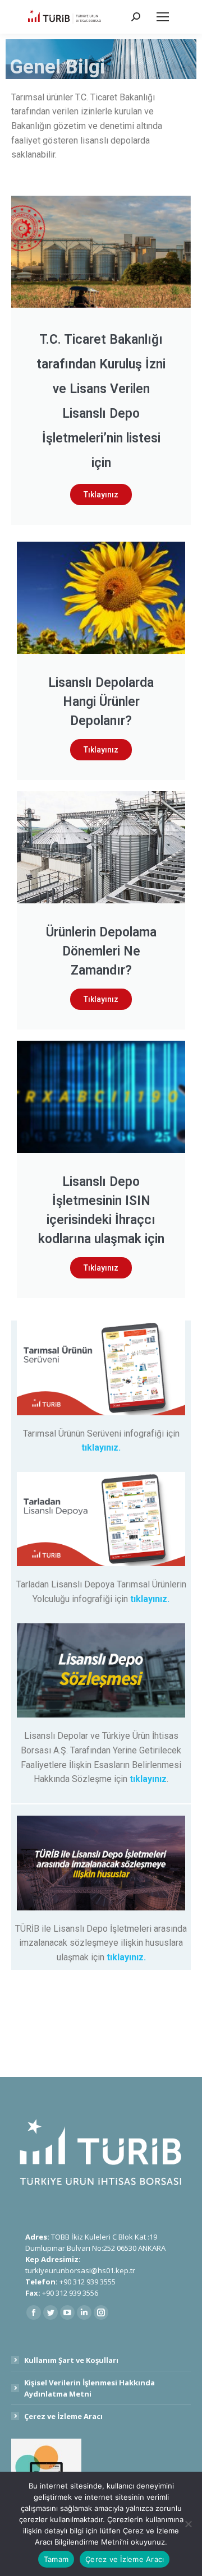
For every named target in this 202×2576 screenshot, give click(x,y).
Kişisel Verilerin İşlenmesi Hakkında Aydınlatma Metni (89, 2388)
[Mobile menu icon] (163, 17)
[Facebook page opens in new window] (34, 2312)
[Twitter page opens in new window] (50, 2312)
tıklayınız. (101, 1448)
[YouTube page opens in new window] (67, 2312)
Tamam (56, 2559)
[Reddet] (188, 2524)
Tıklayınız (101, 495)
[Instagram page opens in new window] (101, 2312)
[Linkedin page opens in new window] (84, 2312)
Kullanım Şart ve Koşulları (71, 2360)
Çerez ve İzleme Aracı (63, 2416)
